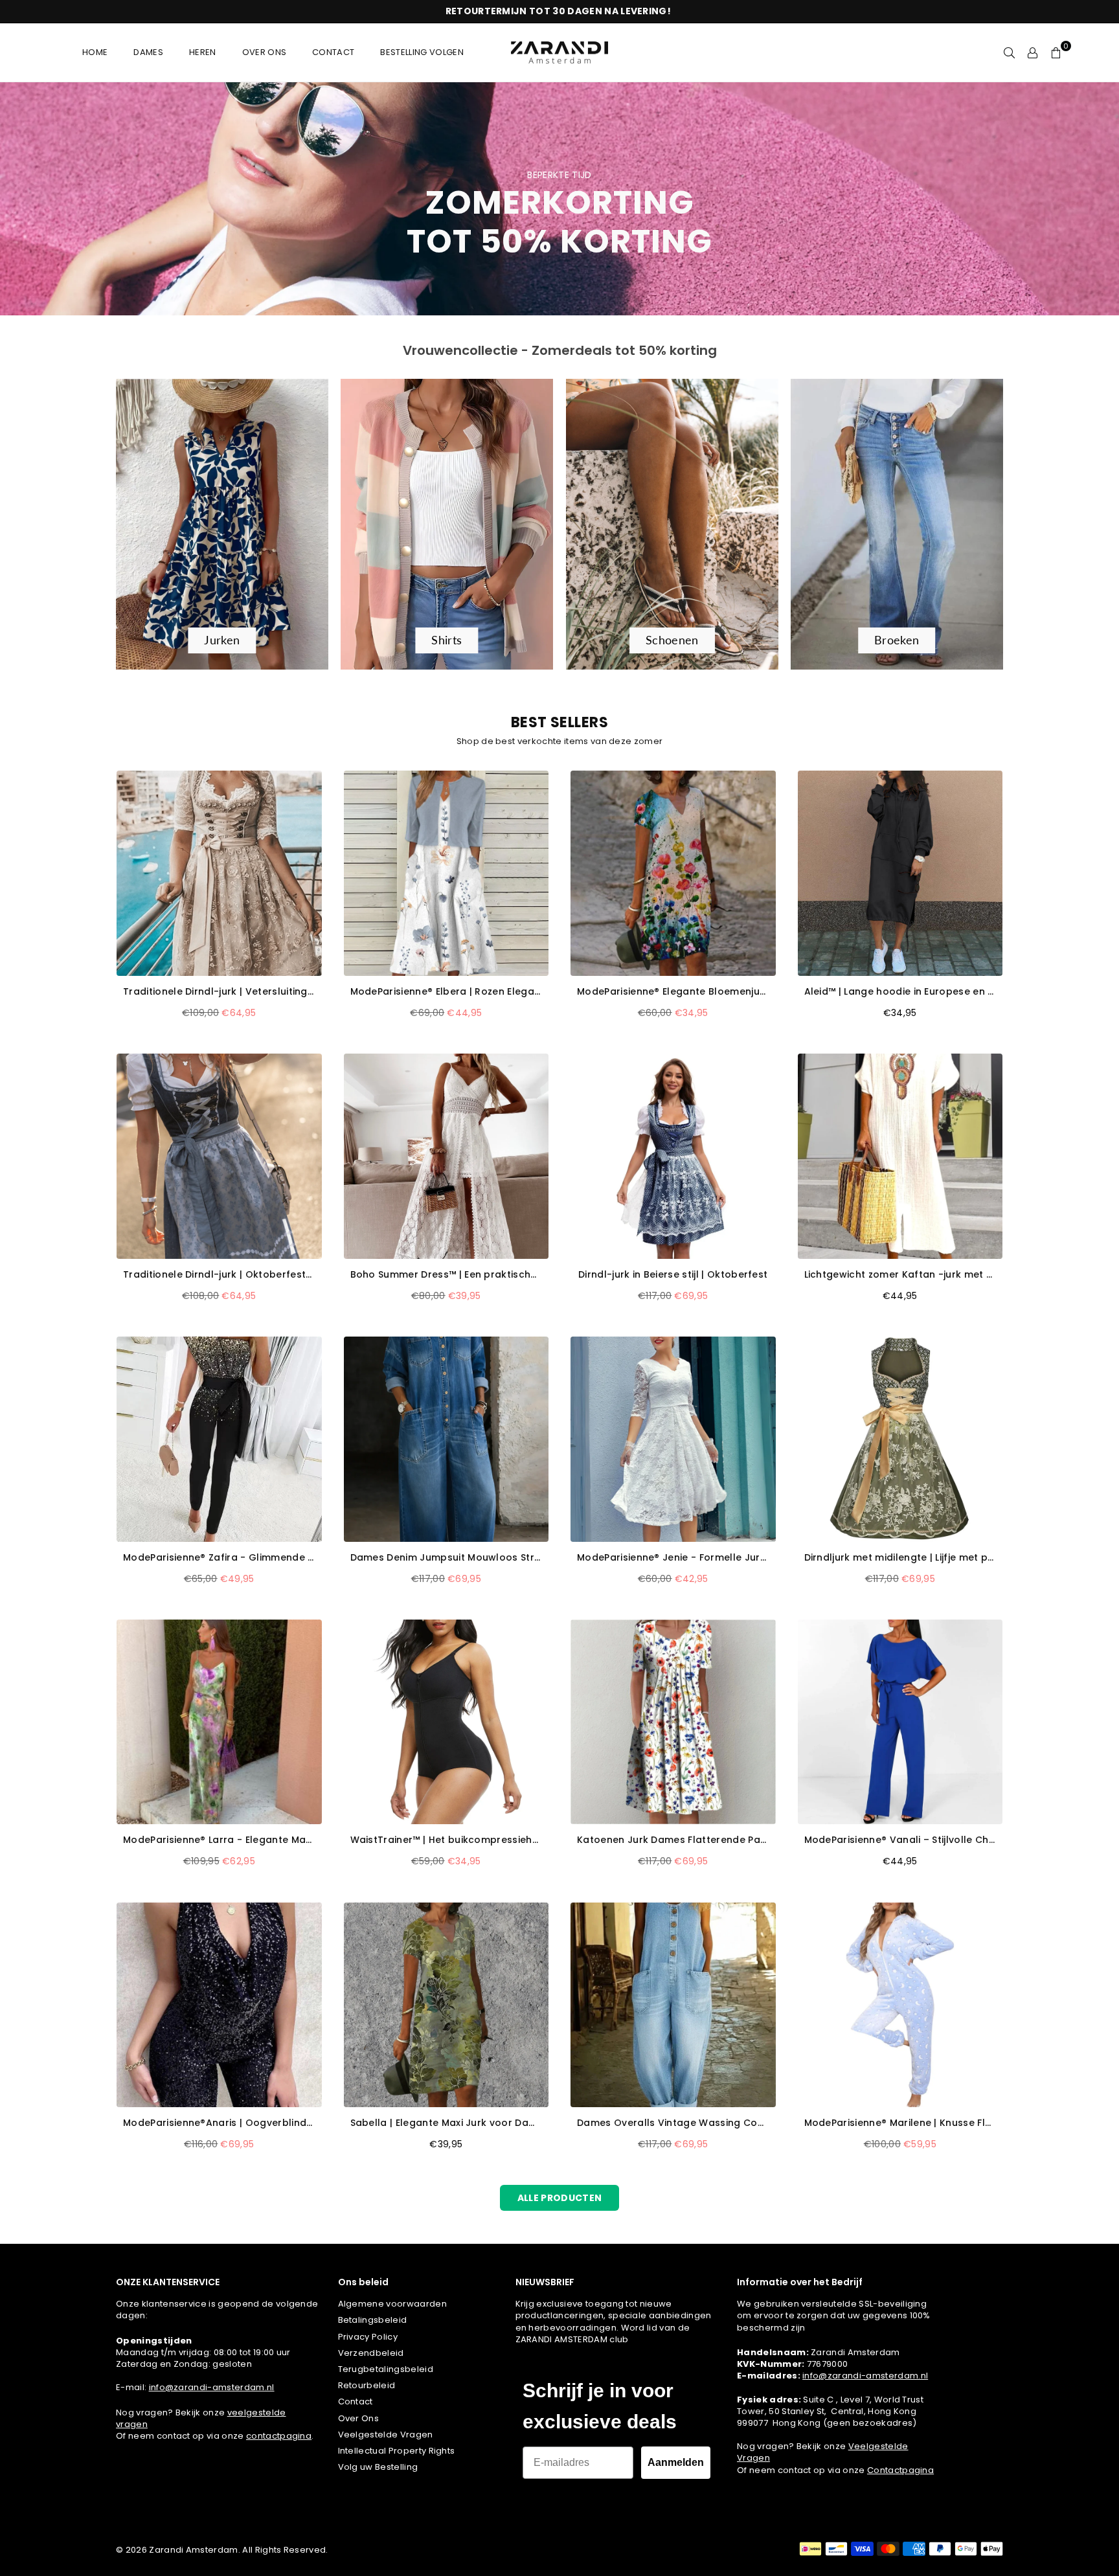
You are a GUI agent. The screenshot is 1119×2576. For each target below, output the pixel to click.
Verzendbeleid (371, 2353)
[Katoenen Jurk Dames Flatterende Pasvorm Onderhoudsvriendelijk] (673, 1722)
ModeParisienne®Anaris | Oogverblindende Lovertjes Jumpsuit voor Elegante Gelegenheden (219, 2123)
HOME (95, 52)
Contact (356, 2401)
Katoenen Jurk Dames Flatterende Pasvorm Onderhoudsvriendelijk (673, 1840)
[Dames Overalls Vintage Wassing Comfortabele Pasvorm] (673, 2005)
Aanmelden (676, 2462)
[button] (1056, 52)
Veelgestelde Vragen (386, 2435)
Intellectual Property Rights (397, 2451)
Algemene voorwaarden (392, 2304)
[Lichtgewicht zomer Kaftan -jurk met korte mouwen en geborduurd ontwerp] (900, 1156)
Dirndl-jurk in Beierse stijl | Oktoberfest (673, 1275)
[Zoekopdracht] (1010, 52)
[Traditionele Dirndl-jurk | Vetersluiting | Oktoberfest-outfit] (219, 873)
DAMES (148, 52)
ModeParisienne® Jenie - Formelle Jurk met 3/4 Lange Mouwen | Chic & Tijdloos (673, 1558)
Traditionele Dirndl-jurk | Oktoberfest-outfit (219, 1275)
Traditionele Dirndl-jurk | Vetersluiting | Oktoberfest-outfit (219, 992)
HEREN (203, 52)
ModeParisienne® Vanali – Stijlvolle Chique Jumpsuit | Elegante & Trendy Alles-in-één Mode (900, 1840)
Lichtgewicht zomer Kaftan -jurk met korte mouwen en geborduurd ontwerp (900, 1275)
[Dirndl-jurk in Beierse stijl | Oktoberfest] (673, 1156)
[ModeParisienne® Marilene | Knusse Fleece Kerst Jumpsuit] (900, 2005)
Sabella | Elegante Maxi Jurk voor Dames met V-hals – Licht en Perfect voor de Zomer (446, 2123)
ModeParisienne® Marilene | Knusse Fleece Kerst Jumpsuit (900, 2123)
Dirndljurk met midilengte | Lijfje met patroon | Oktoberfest (900, 1558)
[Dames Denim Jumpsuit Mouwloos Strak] (446, 1439)
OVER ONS (265, 52)
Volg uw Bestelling (378, 2467)
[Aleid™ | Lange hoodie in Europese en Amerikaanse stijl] (900, 873)
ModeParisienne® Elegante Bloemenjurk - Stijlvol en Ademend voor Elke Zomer (673, 992)
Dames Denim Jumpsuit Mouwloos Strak (446, 1558)
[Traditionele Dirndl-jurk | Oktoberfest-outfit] (219, 1156)
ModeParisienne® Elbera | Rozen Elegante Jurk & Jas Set (446, 992)
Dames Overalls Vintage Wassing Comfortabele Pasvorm (673, 2123)
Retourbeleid (367, 2385)
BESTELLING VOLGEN (422, 52)
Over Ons (359, 2418)
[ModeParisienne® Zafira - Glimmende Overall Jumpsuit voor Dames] (219, 1439)
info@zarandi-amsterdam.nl (212, 2387)
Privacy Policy (368, 2337)
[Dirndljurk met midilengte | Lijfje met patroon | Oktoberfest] (900, 1439)
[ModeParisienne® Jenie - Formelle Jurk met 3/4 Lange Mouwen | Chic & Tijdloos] (673, 1439)
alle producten (559, 2198)
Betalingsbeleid (373, 2320)
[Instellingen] (1033, 52)
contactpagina (279, 2436)
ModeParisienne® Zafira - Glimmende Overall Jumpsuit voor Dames (219, 1558)
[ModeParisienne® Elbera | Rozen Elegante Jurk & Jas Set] (446, 873)
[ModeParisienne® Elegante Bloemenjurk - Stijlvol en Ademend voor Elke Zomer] (673, 873)
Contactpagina (900, 2470)
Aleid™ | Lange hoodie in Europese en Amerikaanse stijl (900, 992)
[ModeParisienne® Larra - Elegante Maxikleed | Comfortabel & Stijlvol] (219, 1722)
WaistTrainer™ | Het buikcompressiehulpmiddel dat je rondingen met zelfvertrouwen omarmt (446, 1840)
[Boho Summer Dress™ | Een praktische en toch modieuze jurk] (446, 1156)
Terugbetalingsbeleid (386, 2369)
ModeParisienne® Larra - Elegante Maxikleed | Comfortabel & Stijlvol (219, 1840)
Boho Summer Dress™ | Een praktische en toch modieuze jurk (446, 1275)
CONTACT (333, 52)
